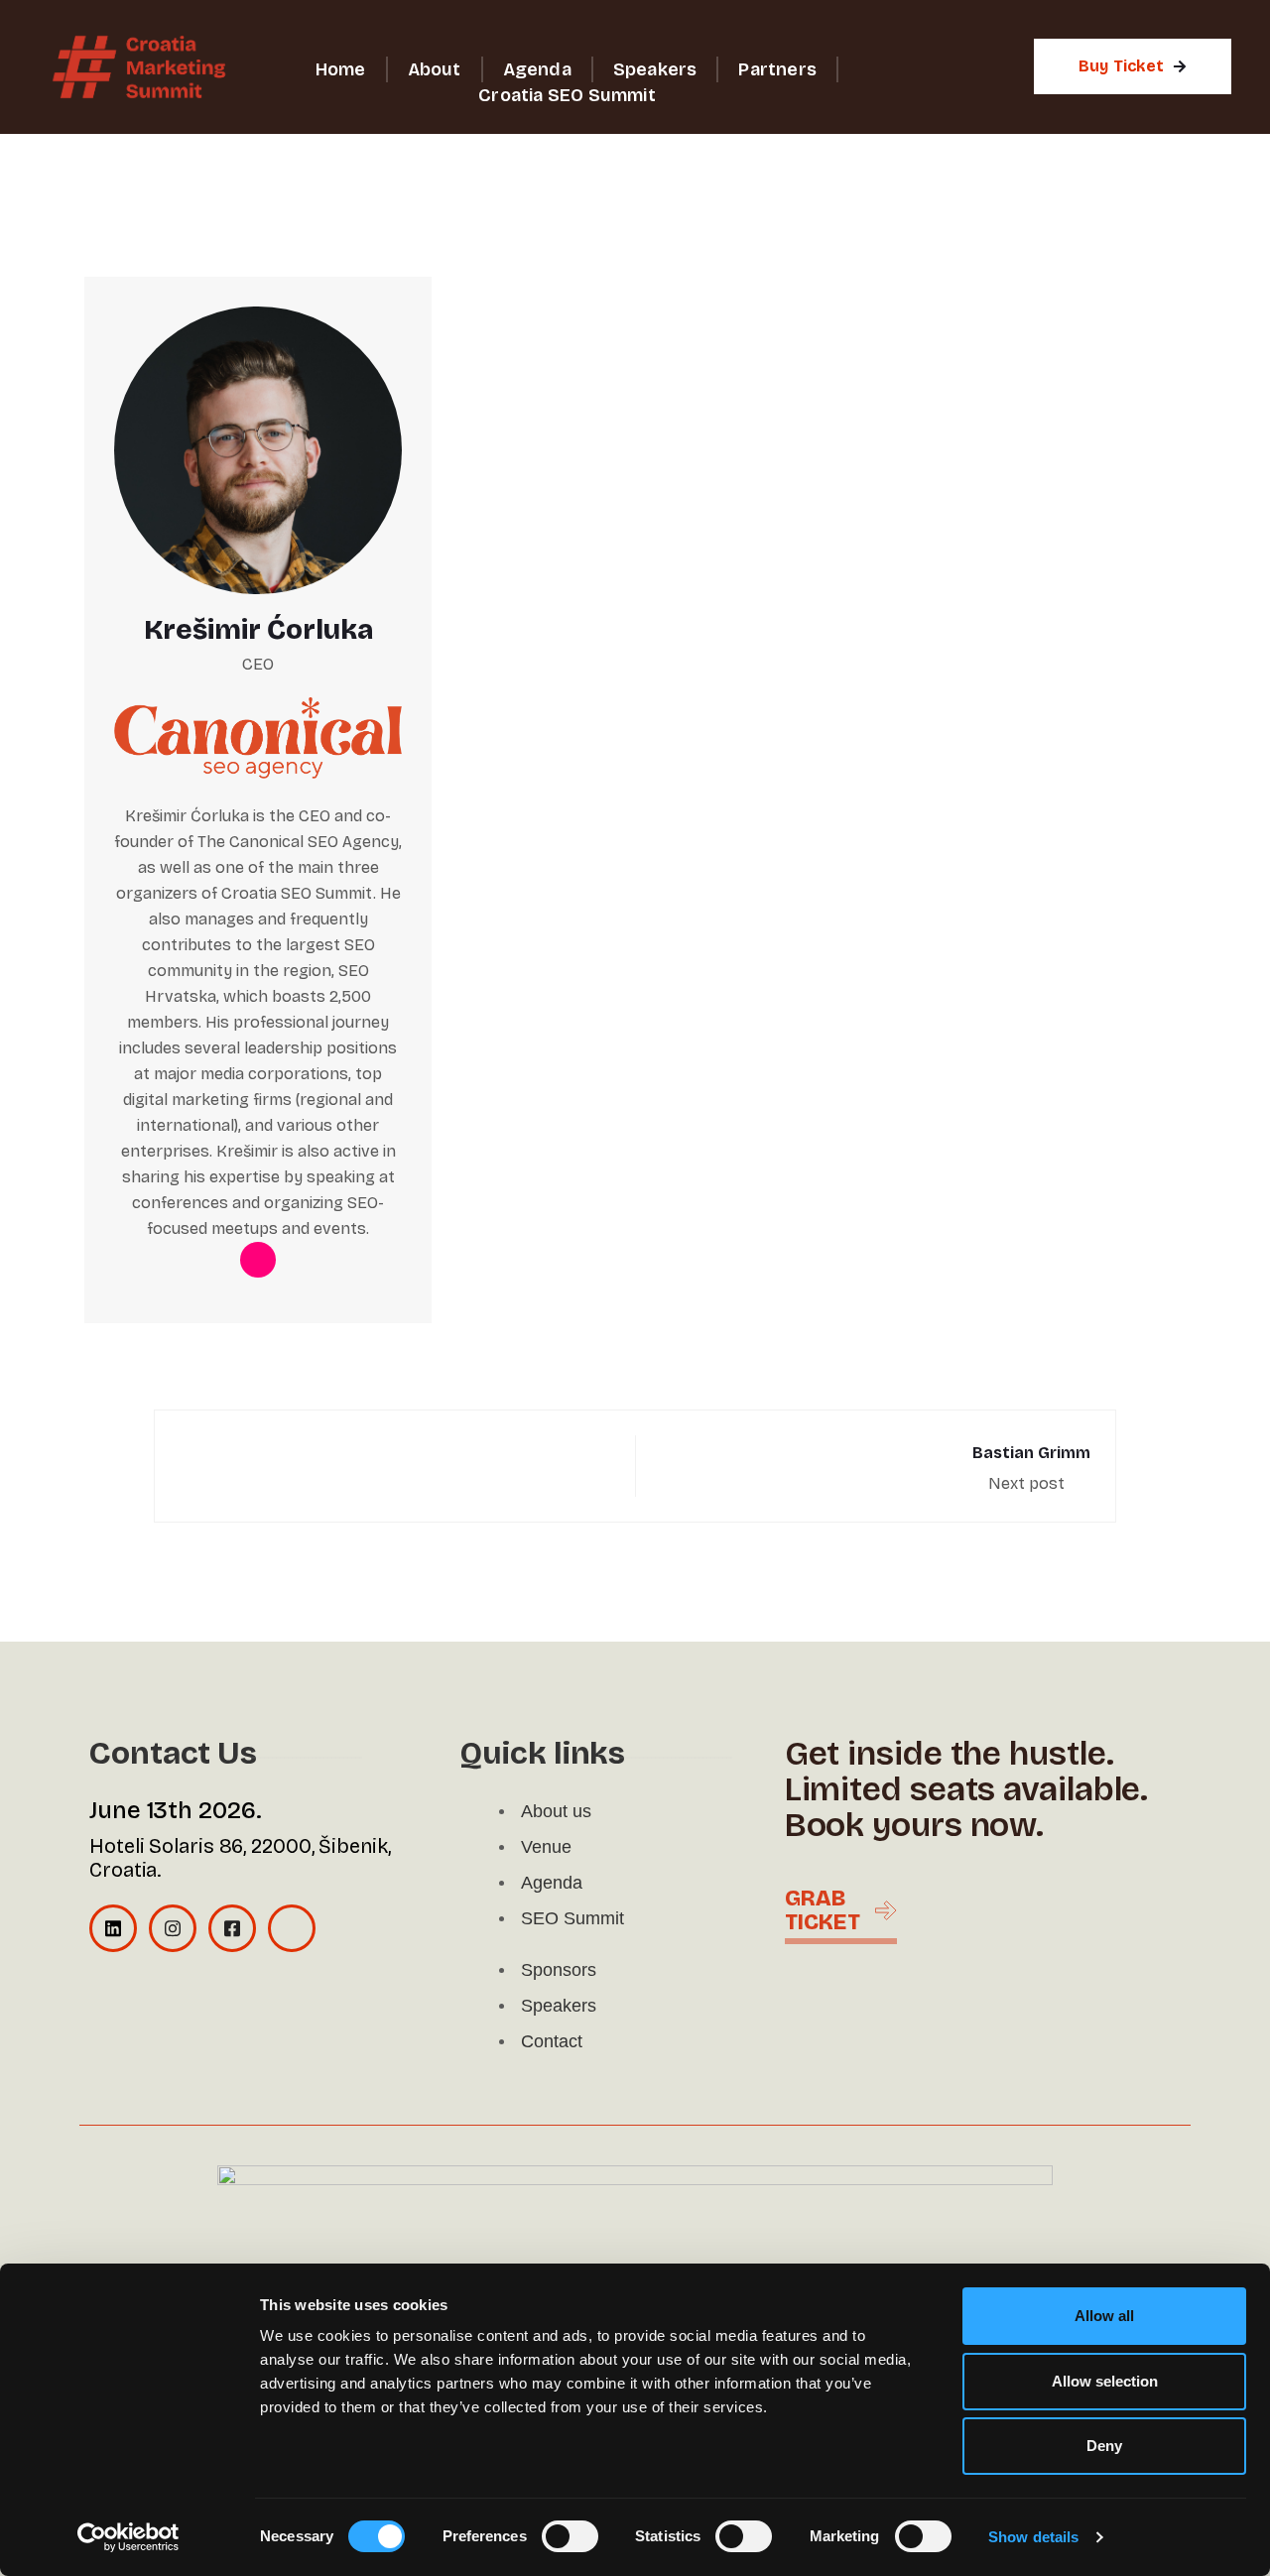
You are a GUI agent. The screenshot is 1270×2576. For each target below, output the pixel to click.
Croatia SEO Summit (567, 95)
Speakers (655, 69)
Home (341, 69)
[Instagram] (173, 1928)
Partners (777, 69)
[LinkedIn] (113, 1928)
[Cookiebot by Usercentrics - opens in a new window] (128, 2537)
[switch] (570, 2536)
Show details (1033, 2537)
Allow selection (1105, 2381)
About (435, 69)
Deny (1104, 2446)
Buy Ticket (1121, 66)
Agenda (537, 69)
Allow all (1104, 2316)
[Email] (292, 1928)
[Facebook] (232, 1928)
